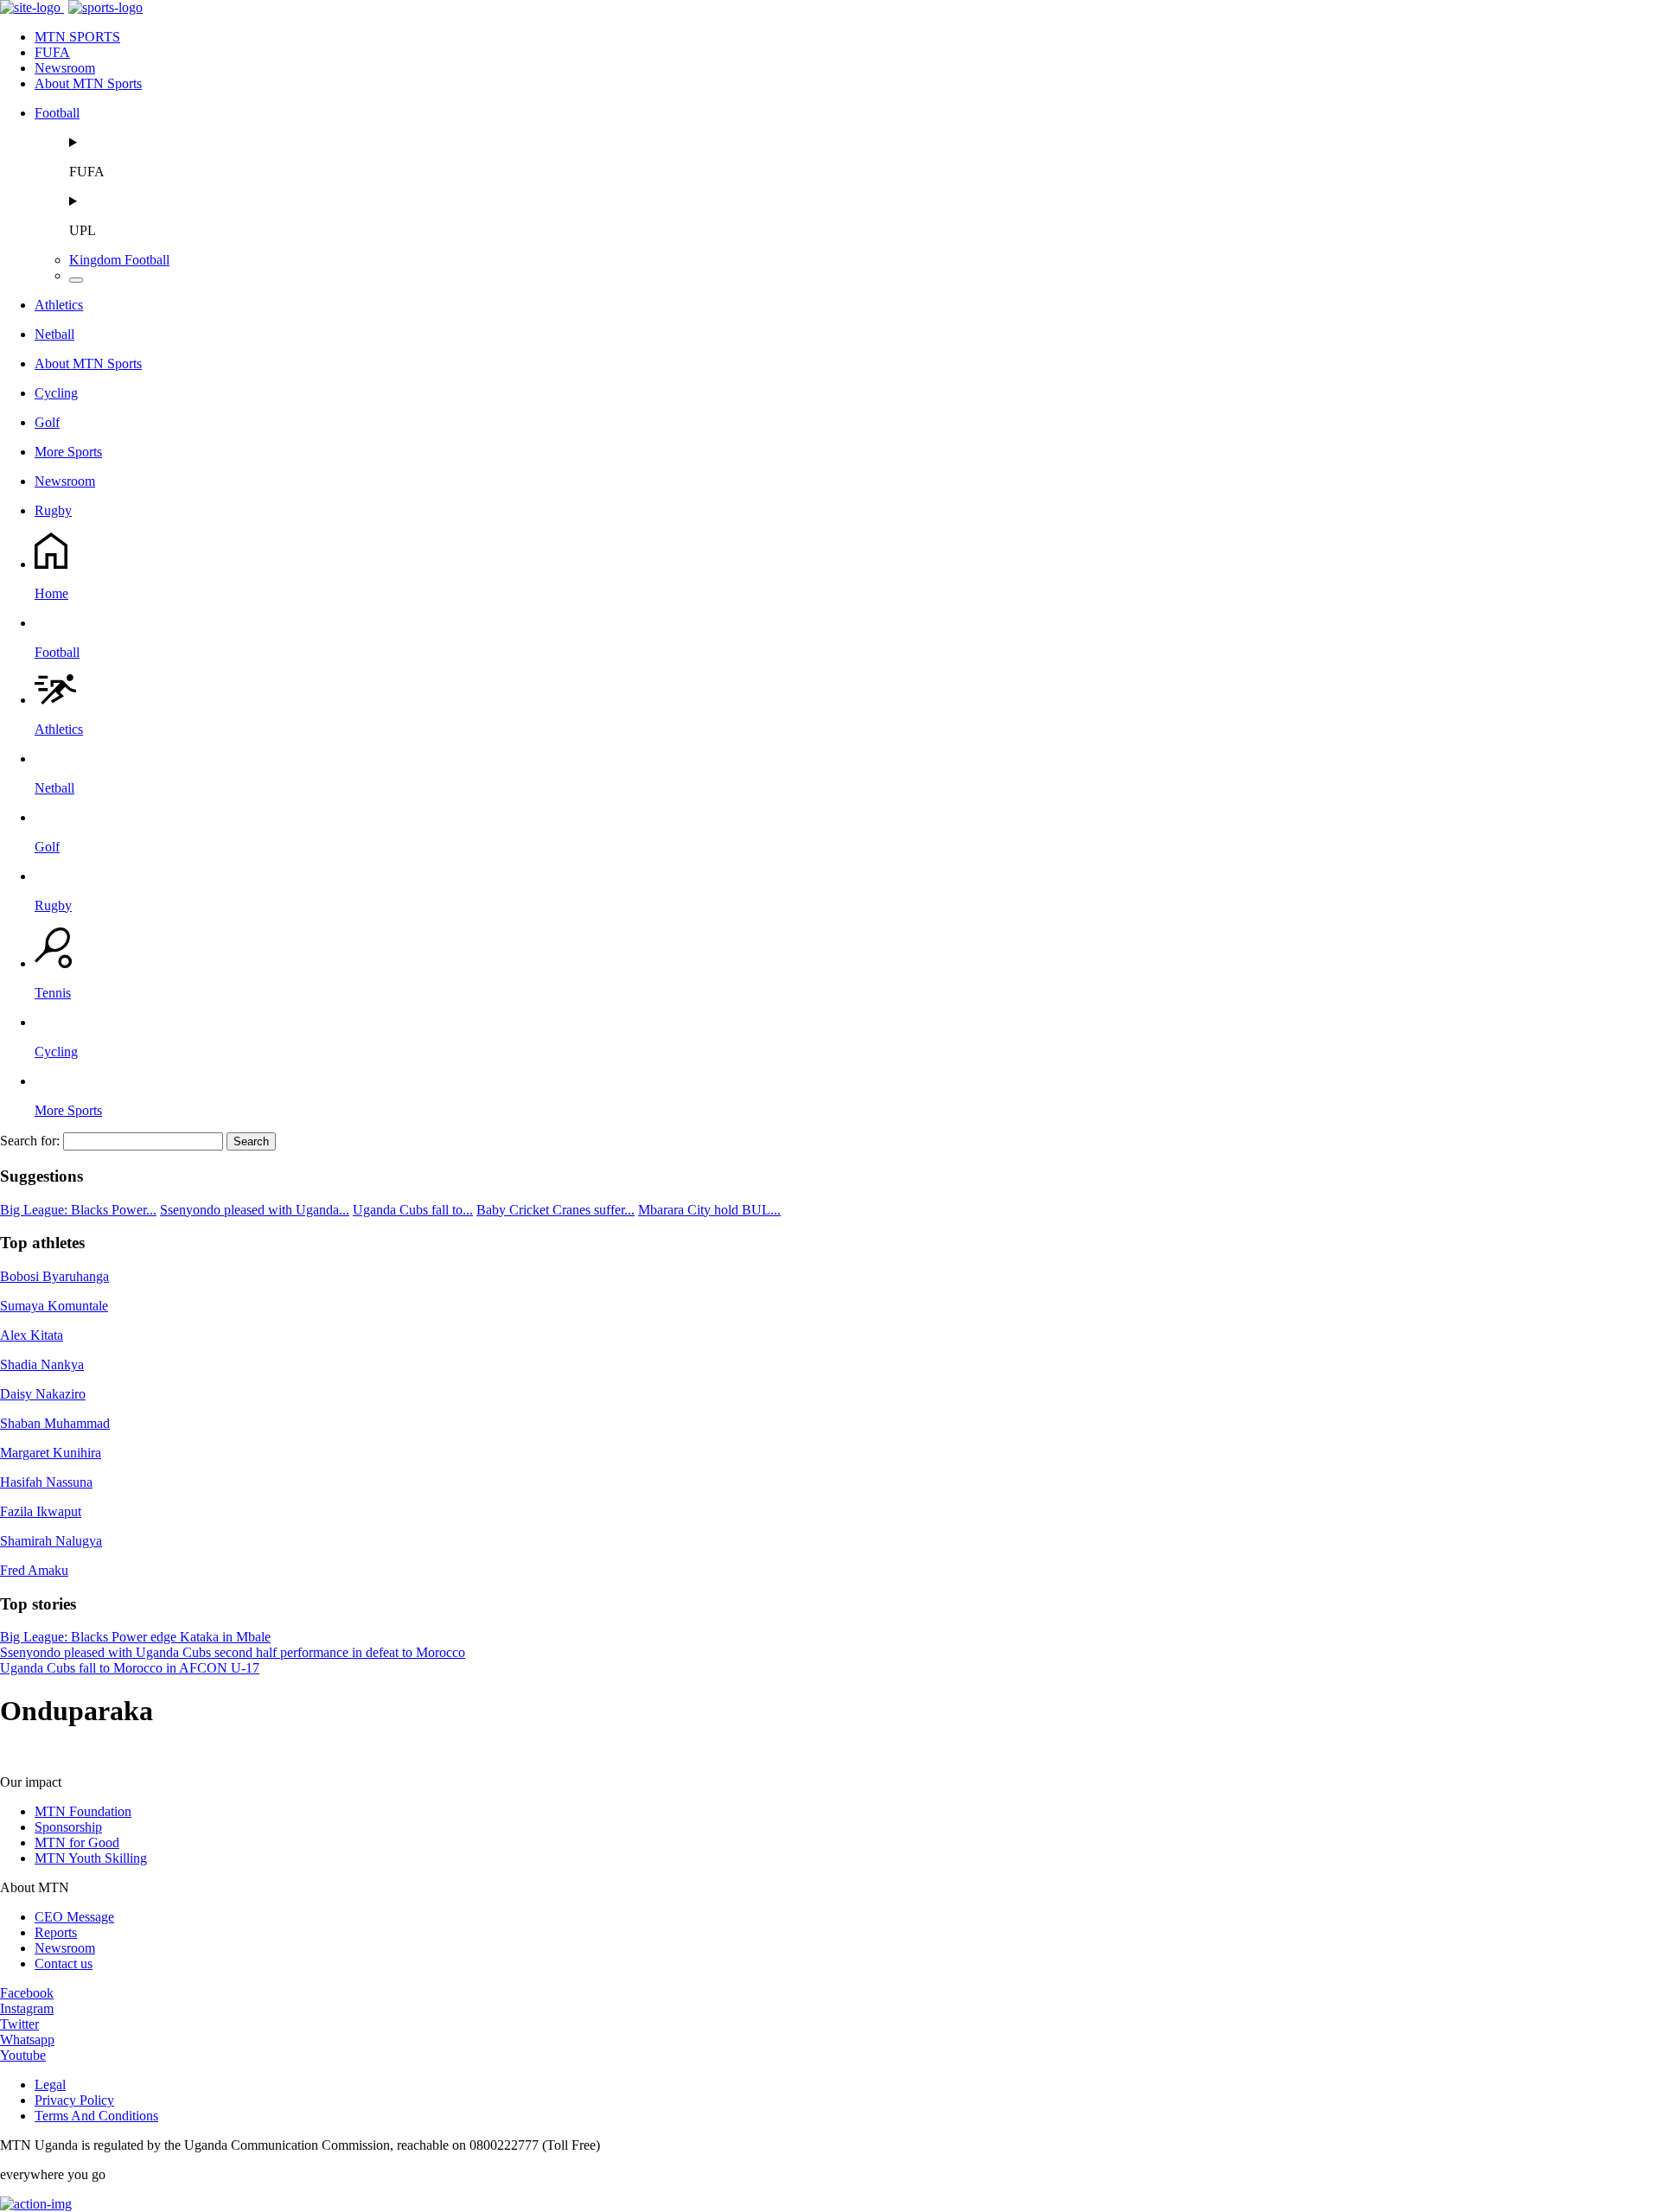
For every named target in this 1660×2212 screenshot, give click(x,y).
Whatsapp (27, 2040)
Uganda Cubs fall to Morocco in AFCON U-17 (130, 1668)
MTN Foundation (83, 1811)
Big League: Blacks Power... (78, 1210)
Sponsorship (68, 1827)
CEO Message (74, 1917)
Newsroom (65, 68)
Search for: (30, 1141)
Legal (50, 2085)
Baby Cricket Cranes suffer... (555, 1210)
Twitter (19, 2024)
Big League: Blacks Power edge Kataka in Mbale (135, 1637)
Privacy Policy (74, 2100)
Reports (56, 1932)
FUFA (52, 52)
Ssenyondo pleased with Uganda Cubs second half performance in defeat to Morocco (233, 1652)
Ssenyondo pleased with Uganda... (255, 1210)
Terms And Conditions (96, 2116)
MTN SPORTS (77, 37)
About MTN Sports (88, 83)
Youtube (23, 2055)
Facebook (27, 1993)
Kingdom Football (119, 260)
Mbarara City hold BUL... (709, 1210)
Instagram (27, 2008)
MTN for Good (77, 1842)
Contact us (64, 1963)
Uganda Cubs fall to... (413, 1210)
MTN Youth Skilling (91, 1858)
